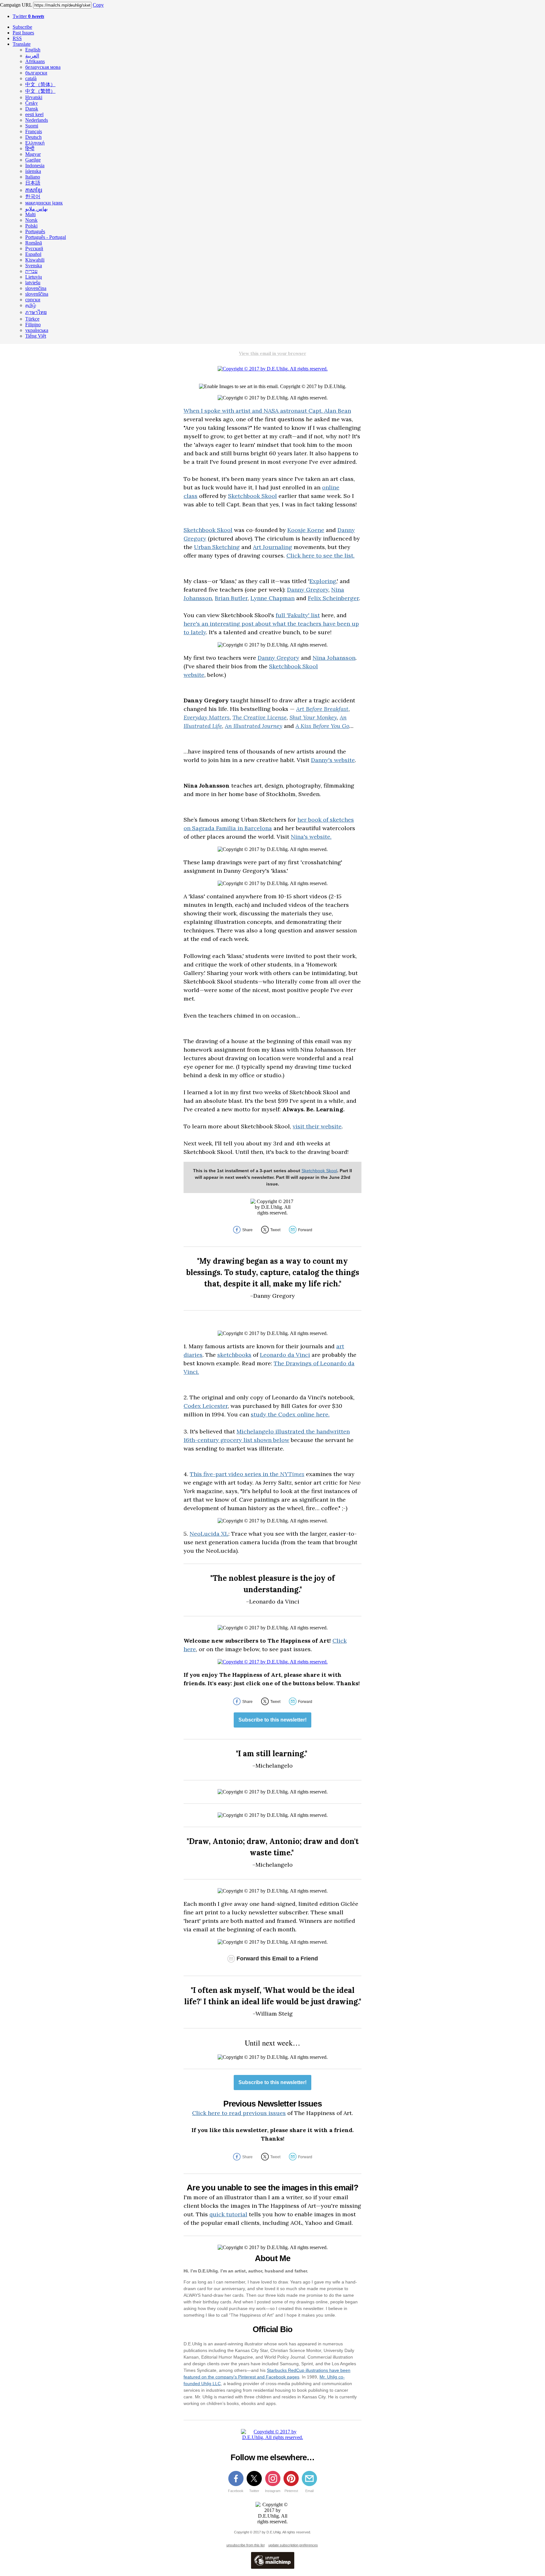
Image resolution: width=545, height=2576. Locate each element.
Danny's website (333, 760)
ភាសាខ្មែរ (34, 190)
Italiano (33, 177)
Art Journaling (272, 547)
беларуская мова (43, 67)
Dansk (32, 109)
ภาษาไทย (36, 312)
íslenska (33, 171)
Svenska (34, 266)
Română (34, 243)
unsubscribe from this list (246, 2545)
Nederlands (37, 120)
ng (236, 547)
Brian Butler (231, 598)
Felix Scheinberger (333, 598)
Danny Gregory (308, 590)
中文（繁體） (40, 91)
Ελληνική (35, 143)
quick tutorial (228, 2214)
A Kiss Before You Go (322, 726)
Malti (30, 214)
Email (309, 2491)
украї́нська (37, 330)
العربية (32, 56)
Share (247, 1230)
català (31, 78)
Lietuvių (34, 277)
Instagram (273, 2491)
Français (34, 131)
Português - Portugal (46, 237)
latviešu (33, 283)
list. (349, 555)
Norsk (31, 220)
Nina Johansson (334, 658)
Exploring (323, 581)
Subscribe (22, 27)
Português (35, 231)
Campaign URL (16, 5)
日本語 (33, 183)
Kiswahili (35, 260)
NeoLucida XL (209, 1534)
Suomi (32, 126)
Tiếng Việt (36, 336)
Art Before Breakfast (322, 709)
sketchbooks (234, 1355)
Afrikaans (35, 61)
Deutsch (33, 137)
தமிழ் (31, 305)
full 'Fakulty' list (298, 615)
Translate (22, 44)
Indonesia (35, 165)
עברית (31, 271)
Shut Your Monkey (313, 717)
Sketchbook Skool (252, 496)
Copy (98, 5)
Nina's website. (311, 837)
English (33, 50)
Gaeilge (33, 160)
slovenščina (37, 294)
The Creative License (260, 717)
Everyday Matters (207, 717)
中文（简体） (40, 84)
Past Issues (23, 33)
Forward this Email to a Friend (277, 1959)
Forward (305, 1230)
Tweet (275, 1230)
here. (322, 1414)
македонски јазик (44, 203)
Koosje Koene (306, 530)
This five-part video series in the (247, 1474)
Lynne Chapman (272, 598)
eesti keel (34, 114)
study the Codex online (283, 1414)
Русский (34, 248)
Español (33, 254)
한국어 (33, 196)
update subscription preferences (293, 2545)
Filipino (33, 325)
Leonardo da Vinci (285, 1355)
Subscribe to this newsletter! (272, 1720)
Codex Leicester (206, 1406)
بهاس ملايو (36, 209)
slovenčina (36, 288)
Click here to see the (315, 555)
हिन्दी (30, 148)
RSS (17, 38)
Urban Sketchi (213, 547)
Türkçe (32, 319)
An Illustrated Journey (254, 726)
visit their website (317, 1126)
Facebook (236, 2491)
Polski (31, 226)
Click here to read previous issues (239, 2113)
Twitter (28, 16)
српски (33, 300)
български (36, 73)
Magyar (33, 154)
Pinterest (291, 2491)
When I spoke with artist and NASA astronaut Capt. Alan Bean (267, 411)
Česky (32, 103)
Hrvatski (34, 97)
